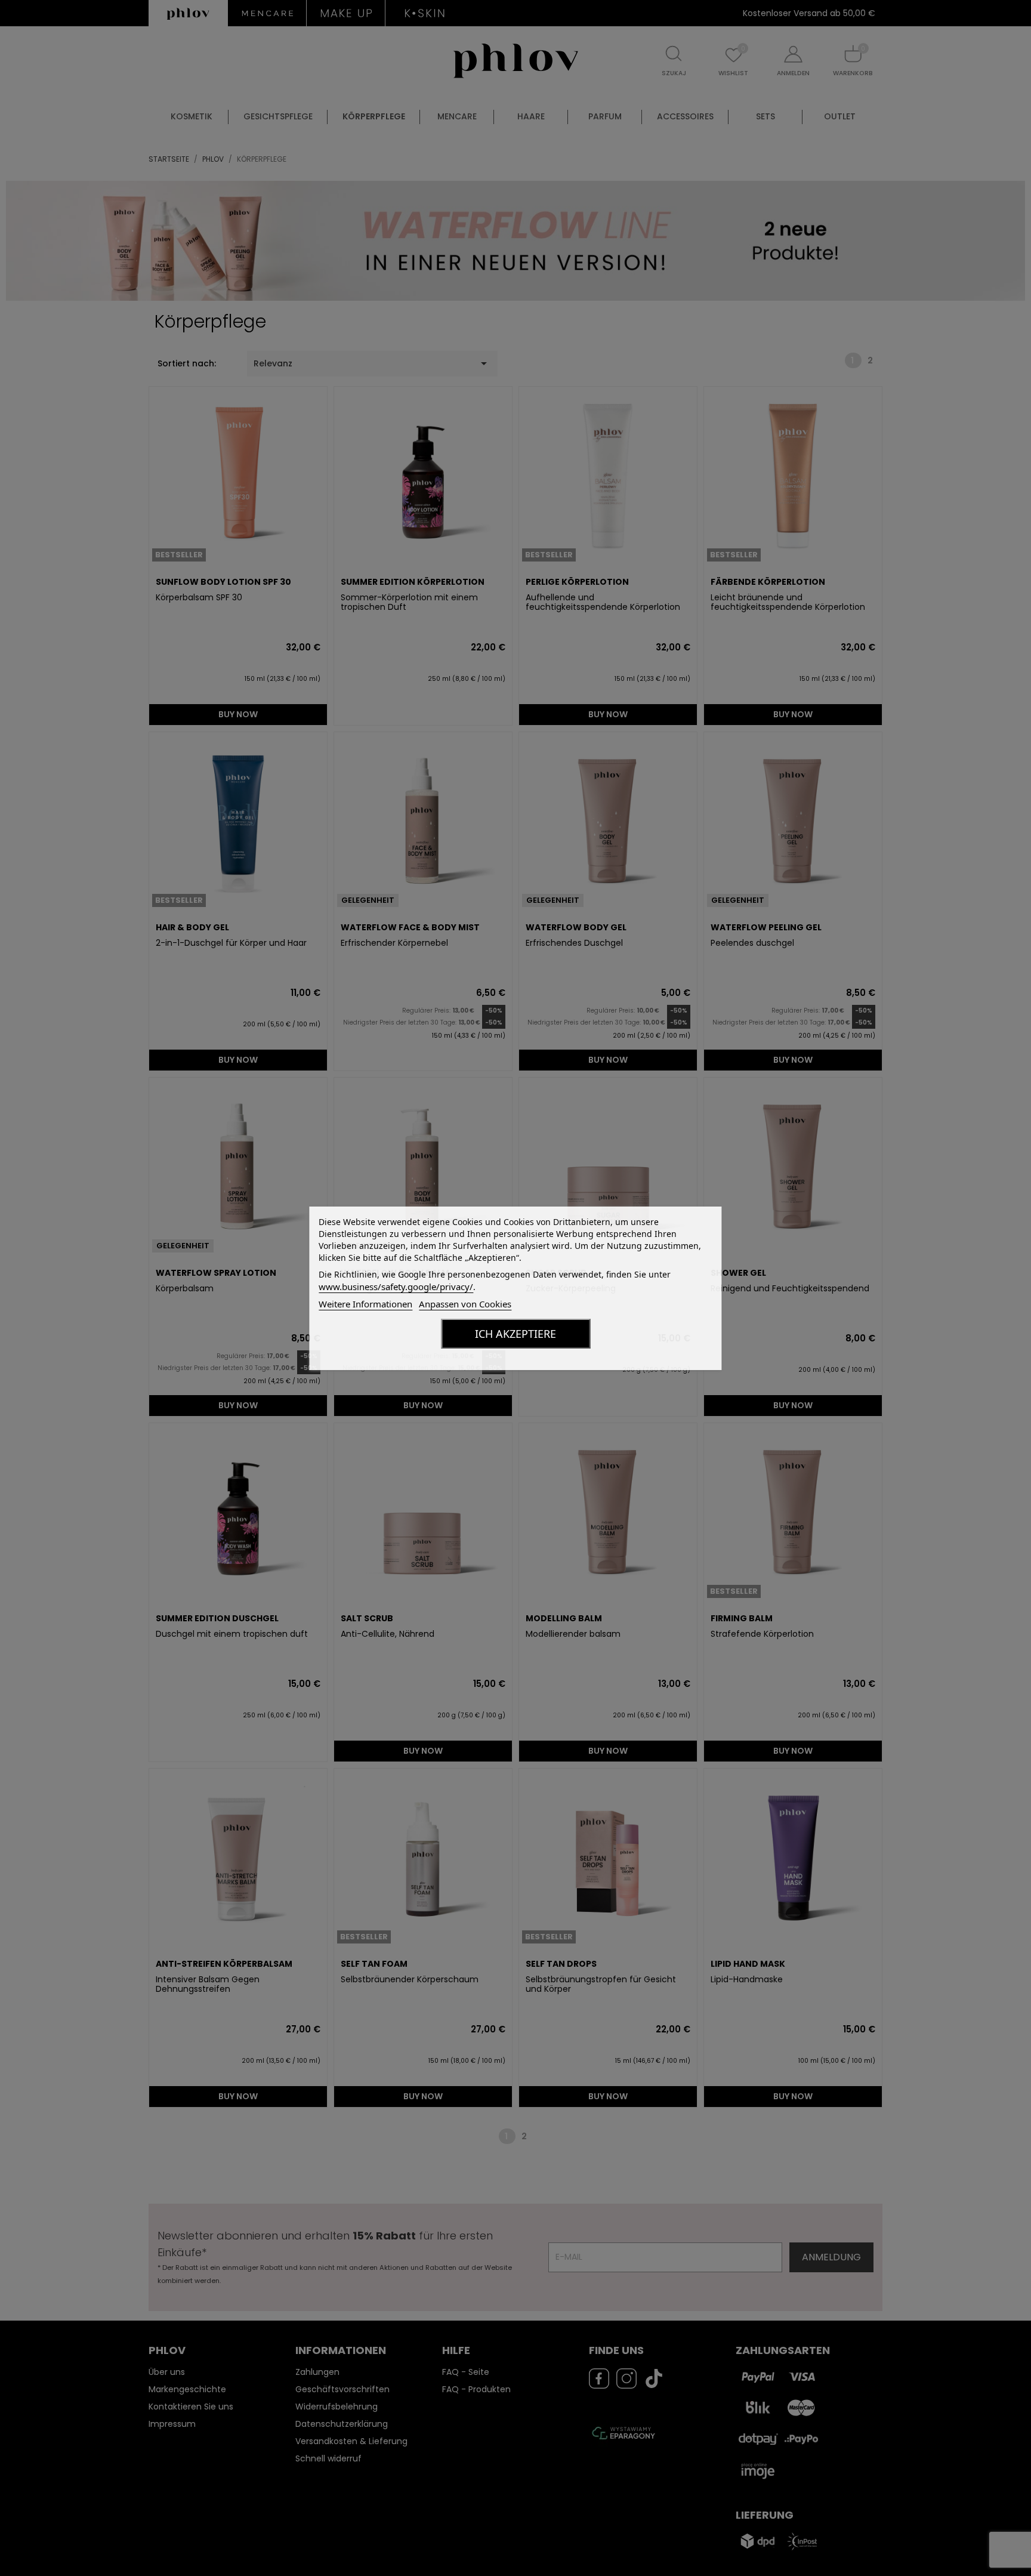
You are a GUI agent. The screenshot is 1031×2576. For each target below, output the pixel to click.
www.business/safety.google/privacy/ (396, 1287)
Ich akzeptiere (515, 1334)
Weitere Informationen (365, 1304)
